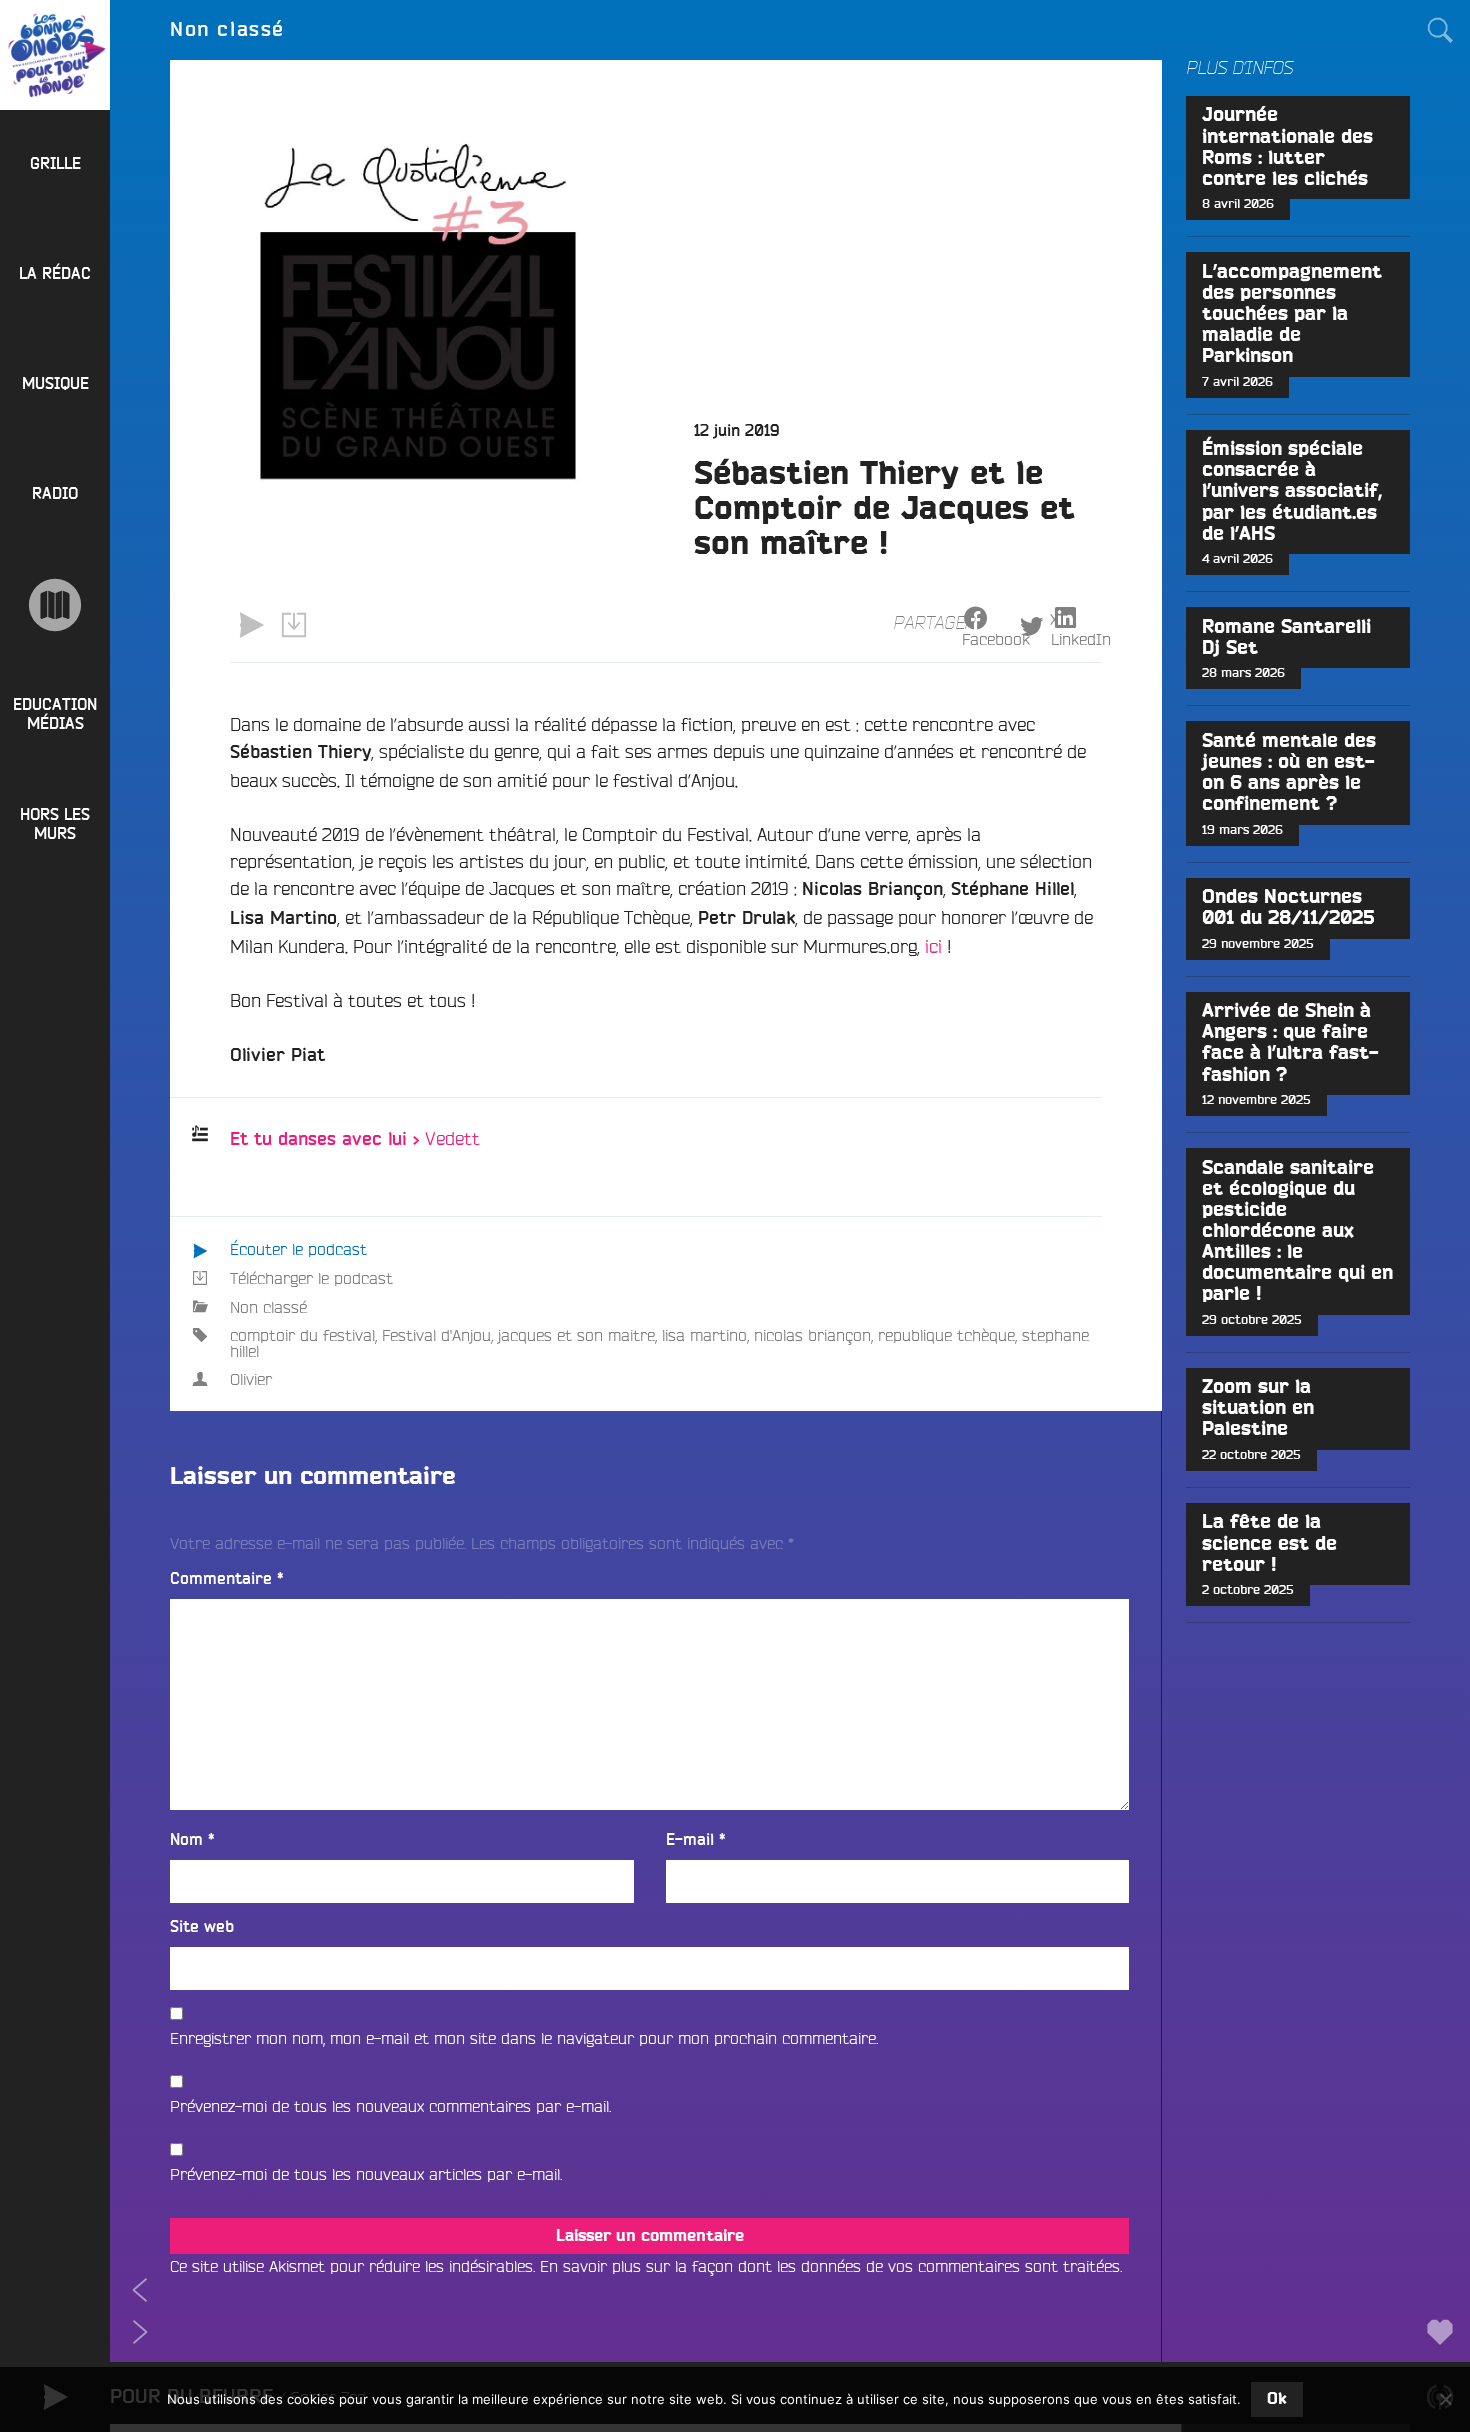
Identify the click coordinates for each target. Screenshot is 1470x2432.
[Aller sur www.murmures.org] (55, 605)
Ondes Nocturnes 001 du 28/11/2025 (1288, 908)
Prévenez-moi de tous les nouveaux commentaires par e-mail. (390, 2106)
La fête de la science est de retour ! (1269, 1543)
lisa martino (704, 1335)
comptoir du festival (302, 1335)
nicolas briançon (812, 1335)
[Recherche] (1440, 30)
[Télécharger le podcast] (293, 625)
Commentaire (227, 1579)
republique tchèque (946, 1335)
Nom (192, 1840)
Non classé (268, 1307)
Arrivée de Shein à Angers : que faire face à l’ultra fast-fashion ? (1290, 1043)
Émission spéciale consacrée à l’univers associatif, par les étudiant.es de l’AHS (1292, 491)
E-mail (696, 1840)
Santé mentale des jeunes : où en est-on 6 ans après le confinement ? (1289, 773)
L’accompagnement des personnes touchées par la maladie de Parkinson (1292, 314)
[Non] (1445, 2399)
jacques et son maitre (576, 1335)
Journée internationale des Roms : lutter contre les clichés (1287, 147)
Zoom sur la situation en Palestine (1258, 1408)
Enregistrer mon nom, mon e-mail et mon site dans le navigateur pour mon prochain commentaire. (524, 2038)
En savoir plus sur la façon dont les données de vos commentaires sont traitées (830, 2266)
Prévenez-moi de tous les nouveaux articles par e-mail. (366, 2174)
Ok (1277, 2399)
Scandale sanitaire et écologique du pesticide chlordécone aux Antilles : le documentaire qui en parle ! (1297, 1232)
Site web (202, 1927)
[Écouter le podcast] (251, 625)
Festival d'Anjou (436, 1335)
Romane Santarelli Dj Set (1286, 638)
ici (933, 946)
